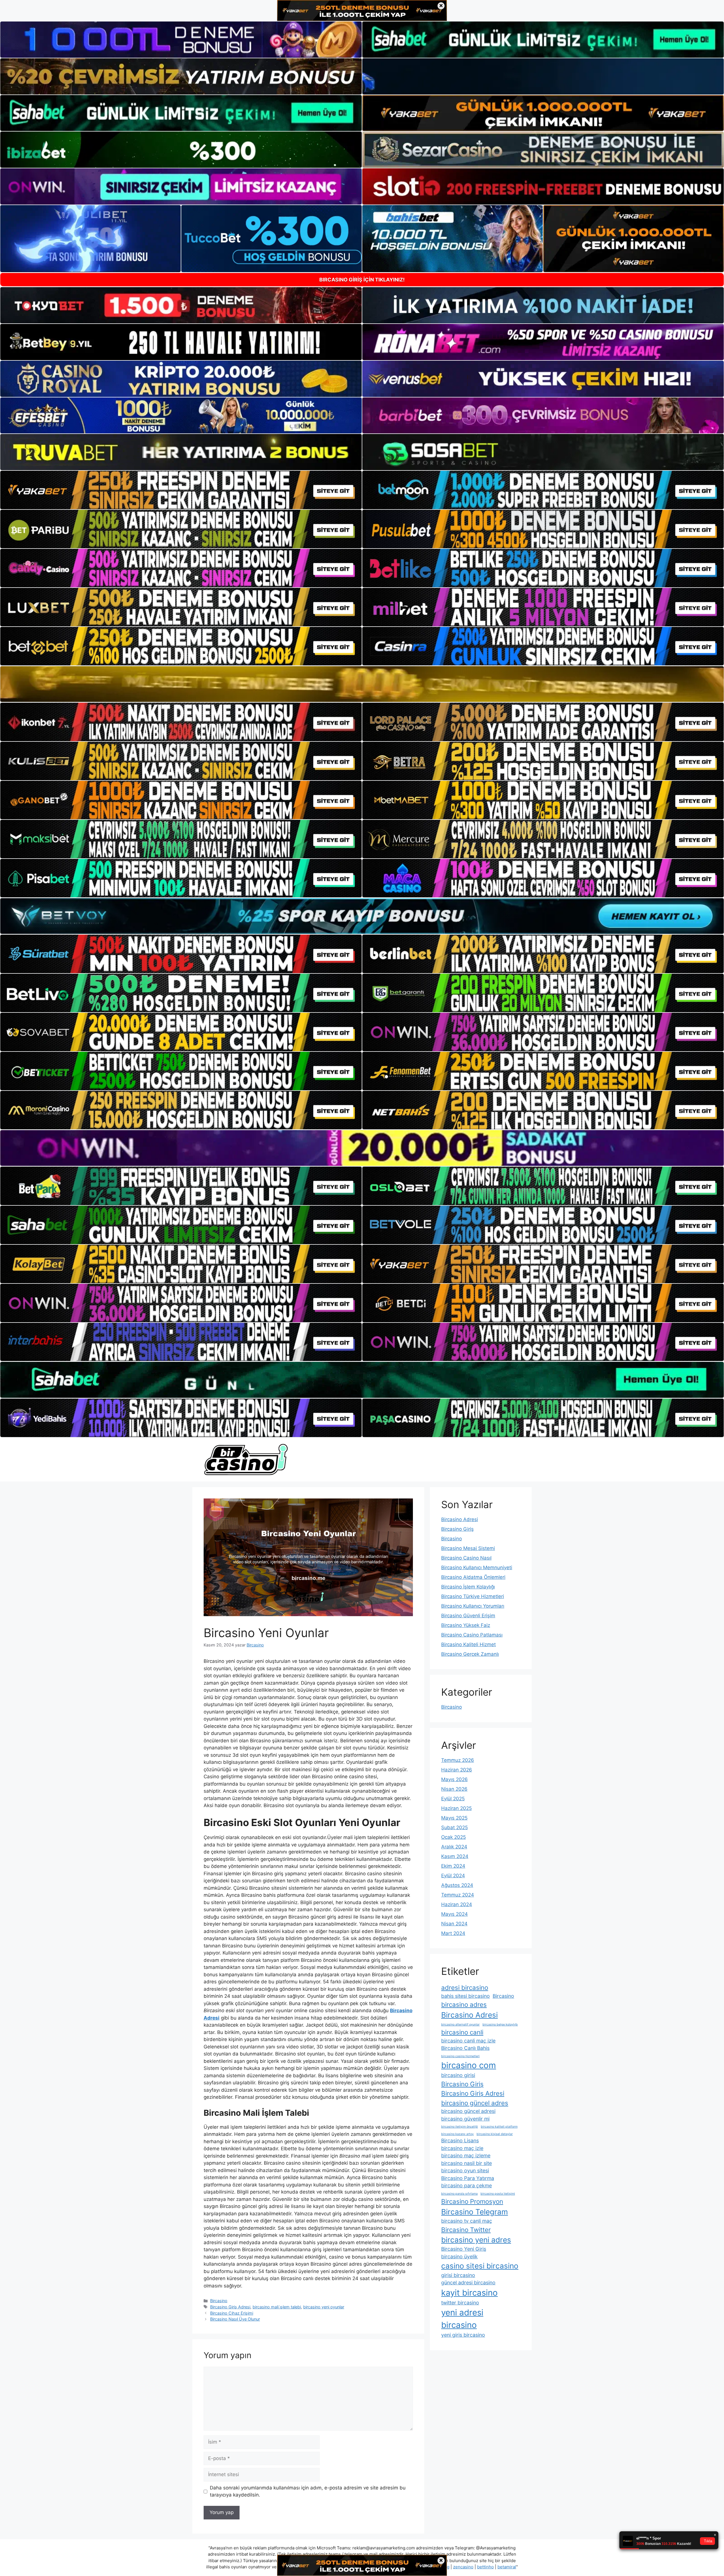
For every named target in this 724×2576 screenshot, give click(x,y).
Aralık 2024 (454, 1847)
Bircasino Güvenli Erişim (468, 1616)
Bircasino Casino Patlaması (472, 1635)
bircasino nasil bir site (466, 2163)
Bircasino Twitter (466, 2230)
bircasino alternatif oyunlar (460, 2025)
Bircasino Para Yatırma (468, 2178)
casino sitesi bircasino (480, 2266)
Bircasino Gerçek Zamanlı (470, 1654)
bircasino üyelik (459, 2256)
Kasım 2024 (455, 1856)
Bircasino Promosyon (472, 2201)
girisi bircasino (458, 2275)
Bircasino (219, 2301)
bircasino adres (464, 2004)
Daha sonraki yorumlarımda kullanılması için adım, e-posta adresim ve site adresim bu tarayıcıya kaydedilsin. (308, 2491)
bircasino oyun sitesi (465, 2170)
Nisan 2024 (454, 1924)
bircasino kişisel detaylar (495, 2134)
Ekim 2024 (453, 1866)
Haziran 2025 (456, 1808)
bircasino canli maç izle (468, 2041)
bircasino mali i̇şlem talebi (277, 2307)
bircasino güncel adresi (468, 2111)
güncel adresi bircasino (468, 2283)
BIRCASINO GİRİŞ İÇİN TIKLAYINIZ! (362, 280)
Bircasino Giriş (457, 1529)
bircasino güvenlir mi (465, 2119)
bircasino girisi (458, 2075)
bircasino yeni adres (476, 2240)
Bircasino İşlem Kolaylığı (468, 1587)
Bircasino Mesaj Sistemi (468, 1548)
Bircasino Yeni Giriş (464, 2249)
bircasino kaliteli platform (499, 2127)
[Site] (181, 490)
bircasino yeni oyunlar (324, 2307)
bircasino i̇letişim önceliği (460, 2127)
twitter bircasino (460, 2303)
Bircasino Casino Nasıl (466, 1558)
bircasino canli (462, 2032)
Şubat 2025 (454, 1827)
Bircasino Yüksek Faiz (466, 1625)
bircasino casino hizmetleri (460, 2056)
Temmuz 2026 (458, 1760)
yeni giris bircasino (463, 2335)
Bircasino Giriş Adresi (230, 2307)
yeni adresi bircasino (462, 2319)
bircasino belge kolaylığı (500, 2025)
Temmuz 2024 (458, 1895)
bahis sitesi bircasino (466, 1996)
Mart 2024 (453, 1933)
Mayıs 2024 (454, 1914)
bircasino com (469, 2065)
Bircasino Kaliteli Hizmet (468, 1644)
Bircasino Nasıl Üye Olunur (235, 2319)
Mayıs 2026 (454, 1779)
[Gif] (362, 684)
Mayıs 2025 (454, 1818)
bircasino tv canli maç (467, 2221)
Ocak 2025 (453, 1837)
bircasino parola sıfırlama (459, 2194)
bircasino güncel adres (475, 2103)
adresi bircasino (465, 1987)
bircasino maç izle (462, 2148)
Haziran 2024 (457, 1904)
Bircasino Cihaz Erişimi (232, 2313)
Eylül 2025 (453, 1799)
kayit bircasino (469, 2293)
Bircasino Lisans (460, 2140)
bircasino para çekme (466, 2185)
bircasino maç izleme (466, 2155)
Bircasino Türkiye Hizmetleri (473, 1596)
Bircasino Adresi (460, 1519)
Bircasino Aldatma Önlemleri (473, 1577)
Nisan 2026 (454, 1789)
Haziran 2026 (457, 1770)
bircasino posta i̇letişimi (498, 2194)
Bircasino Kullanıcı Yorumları (473, 1606)
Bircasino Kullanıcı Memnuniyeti (477, 1567)
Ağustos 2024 (457, 1885)
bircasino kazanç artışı (457, 2134)
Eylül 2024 (453, 1876)
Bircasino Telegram (475, 2212)
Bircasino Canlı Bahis (465, 2048)
